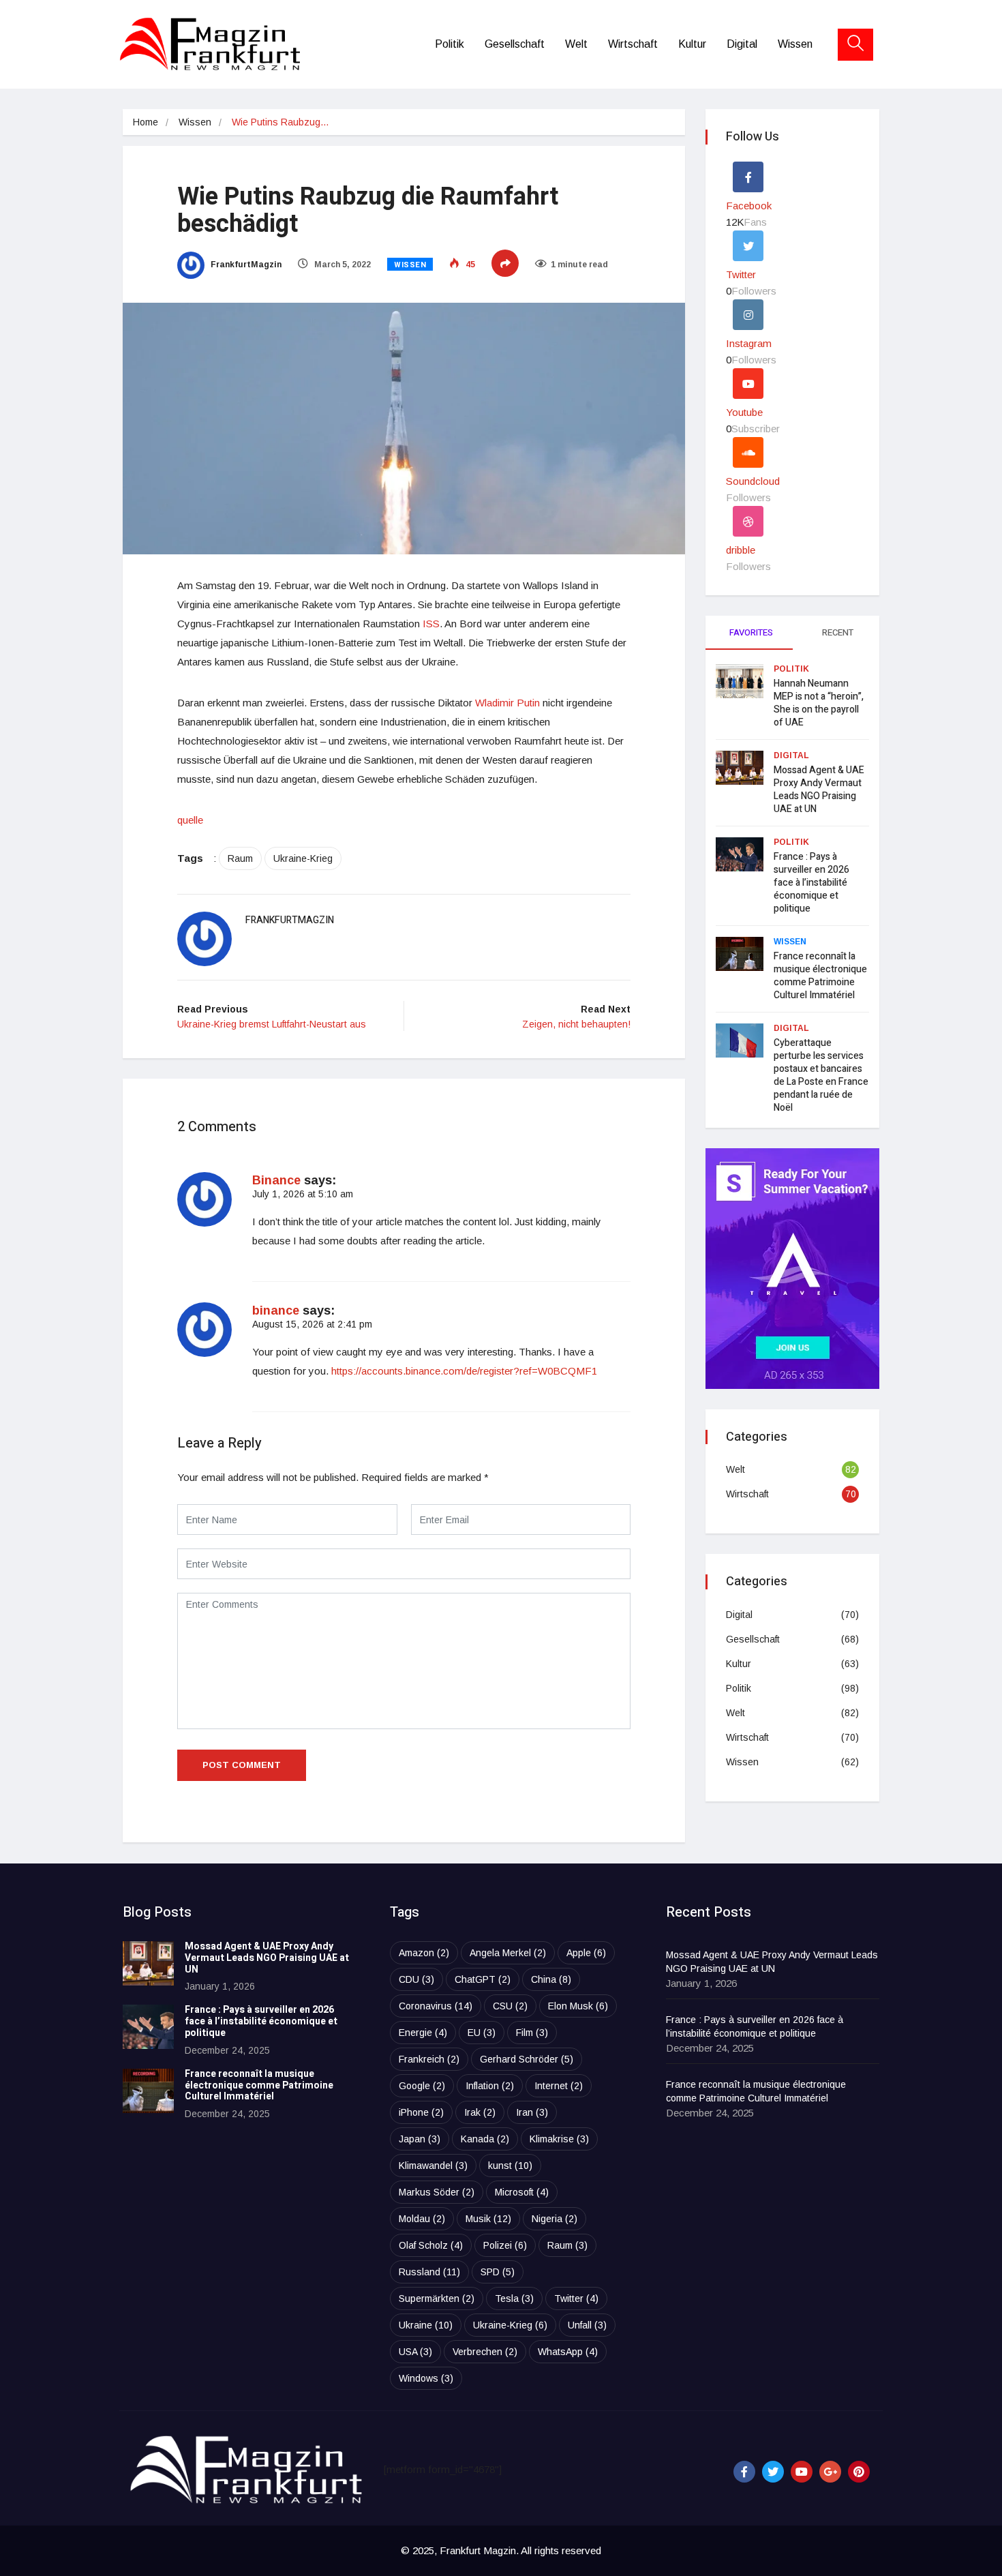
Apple (586, 1953)
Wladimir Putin (507, 703)
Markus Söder (437, 2192)
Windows (426, 2378)
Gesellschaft (515, 44)
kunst (510, 2166)
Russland (429, 2272)
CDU (416, 1979)
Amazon (424, 1953)
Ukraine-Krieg (303, 858)
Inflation (490, 2086)
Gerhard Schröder (527, 2059)
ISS (431, 624)
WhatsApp (568, 2352)
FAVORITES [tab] (751, 632)
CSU (510, 2006)
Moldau (422, 2219)
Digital (742, 44)
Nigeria (555, 2219)
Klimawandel (433, 2166)
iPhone (421, 2112)
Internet (559, 2086)
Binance (276, 1180)
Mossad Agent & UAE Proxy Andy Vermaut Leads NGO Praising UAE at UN (819, 790)
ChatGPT (483, 1979)
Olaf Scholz (431, 2245)
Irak (480, 2112)
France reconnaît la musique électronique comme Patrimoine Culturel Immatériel (820, 976)
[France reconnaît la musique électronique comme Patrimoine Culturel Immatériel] (148, 2091)
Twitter (576, 2298)
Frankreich (429, 2059)
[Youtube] (802, 2472)
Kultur (692, 44)
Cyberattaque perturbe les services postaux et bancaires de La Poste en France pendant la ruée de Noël (821, 1075)
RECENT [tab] (838, 632)
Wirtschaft (633, 44)
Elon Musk (578, 2006)
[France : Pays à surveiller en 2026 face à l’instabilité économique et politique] (148, 2027)
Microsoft (522, 2192)
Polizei (505, 2245)
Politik (450, 44)
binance (276, 1311)
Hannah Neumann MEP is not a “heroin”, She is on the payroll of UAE (819, 703)
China (551, 1979)
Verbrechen (485, 2352)
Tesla (514, 2298)
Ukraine (426, 2325)
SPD (498, 2272)
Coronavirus (436, 2006)
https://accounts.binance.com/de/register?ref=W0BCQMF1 (464, 1371)
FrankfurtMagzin (245, 265)
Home (146, 122)
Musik (488, 2219)
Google (422, 2086)
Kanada (485, 2139)
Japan (420, 2139)
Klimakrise (559, 2139)
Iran (532, 2112)
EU (482, 2033)
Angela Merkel (508, 1953)
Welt (576, 44)
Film (532, 2033)
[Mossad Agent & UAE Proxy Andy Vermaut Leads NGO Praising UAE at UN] (148, 1963)
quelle (190, 820)
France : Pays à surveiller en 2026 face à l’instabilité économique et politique (811, 883)
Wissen (795, 44)
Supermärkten (437, 2298)
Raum (240, 858)
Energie (423, 2033)
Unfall (587, 2325)
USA (415, 2352)
